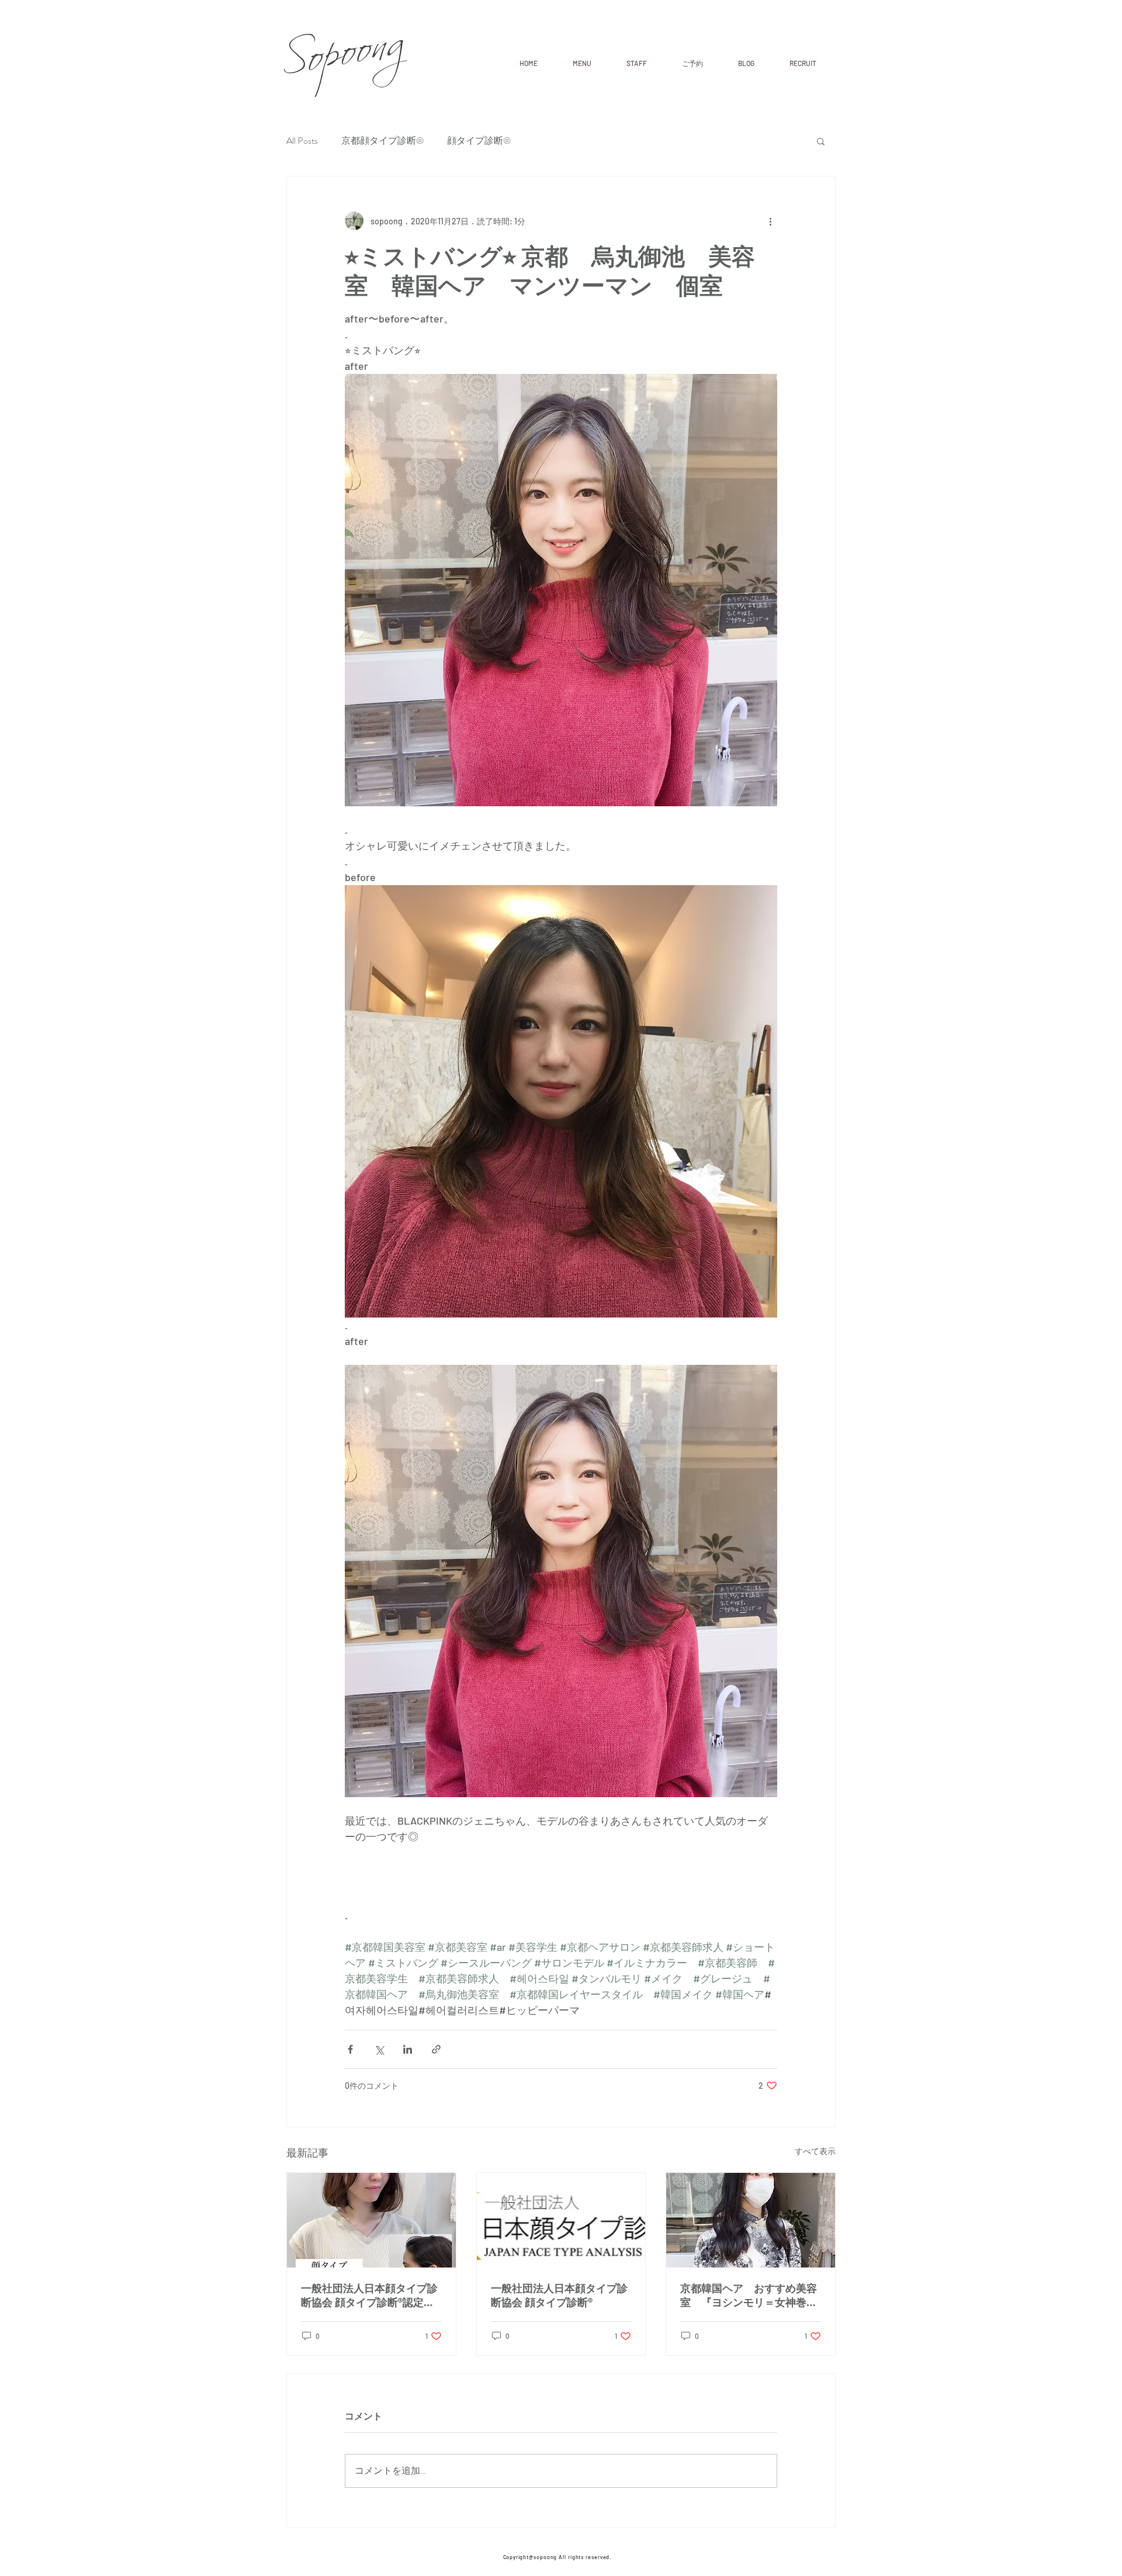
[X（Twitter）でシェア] (379, 2049)
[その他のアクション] (770, 221)
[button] (821, 141)
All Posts (302, 141)
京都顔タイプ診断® (382, 141)
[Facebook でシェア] (350, 2049)
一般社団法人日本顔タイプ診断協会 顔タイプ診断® (559, 2295)
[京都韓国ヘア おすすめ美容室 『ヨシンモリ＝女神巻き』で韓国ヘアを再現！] (751, 2220)
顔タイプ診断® (479, 141)
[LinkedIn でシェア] (408, 2049)
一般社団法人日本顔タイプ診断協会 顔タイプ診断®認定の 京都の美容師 (369, 2296)
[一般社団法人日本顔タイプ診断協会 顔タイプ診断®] (561, 2220)
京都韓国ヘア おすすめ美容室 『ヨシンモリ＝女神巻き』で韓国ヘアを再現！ (749, 2296)
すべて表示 (815, 2151)
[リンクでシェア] (436, 2049)
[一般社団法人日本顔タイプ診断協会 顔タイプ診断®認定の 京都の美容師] (371, 2220)
